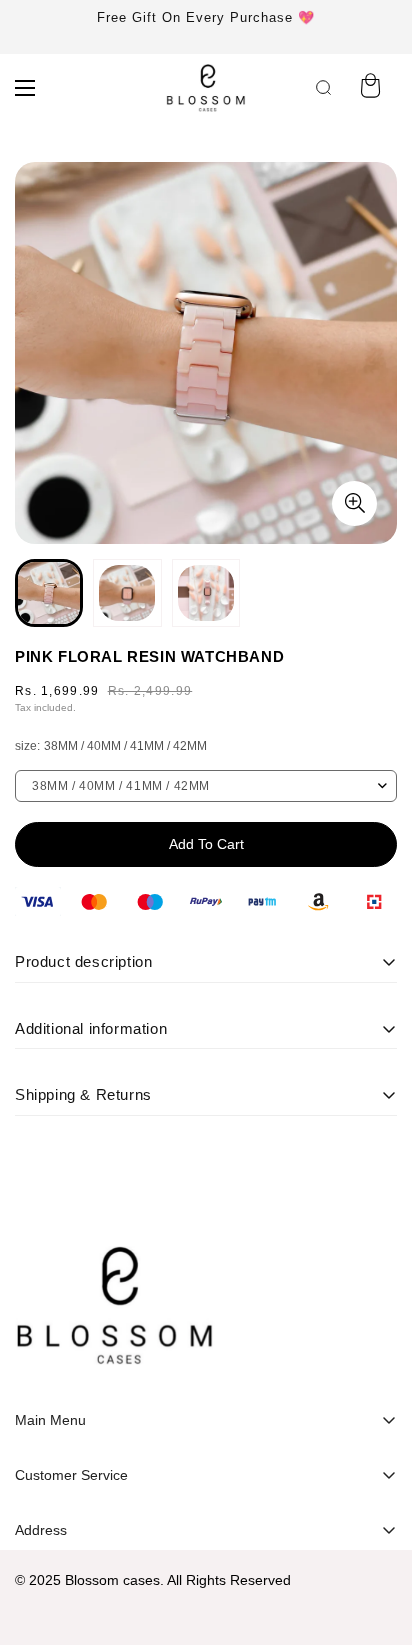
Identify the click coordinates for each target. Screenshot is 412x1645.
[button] (370, 88)
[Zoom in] (354, 503)
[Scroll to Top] (376, 1539)
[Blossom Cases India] (206, 88)
